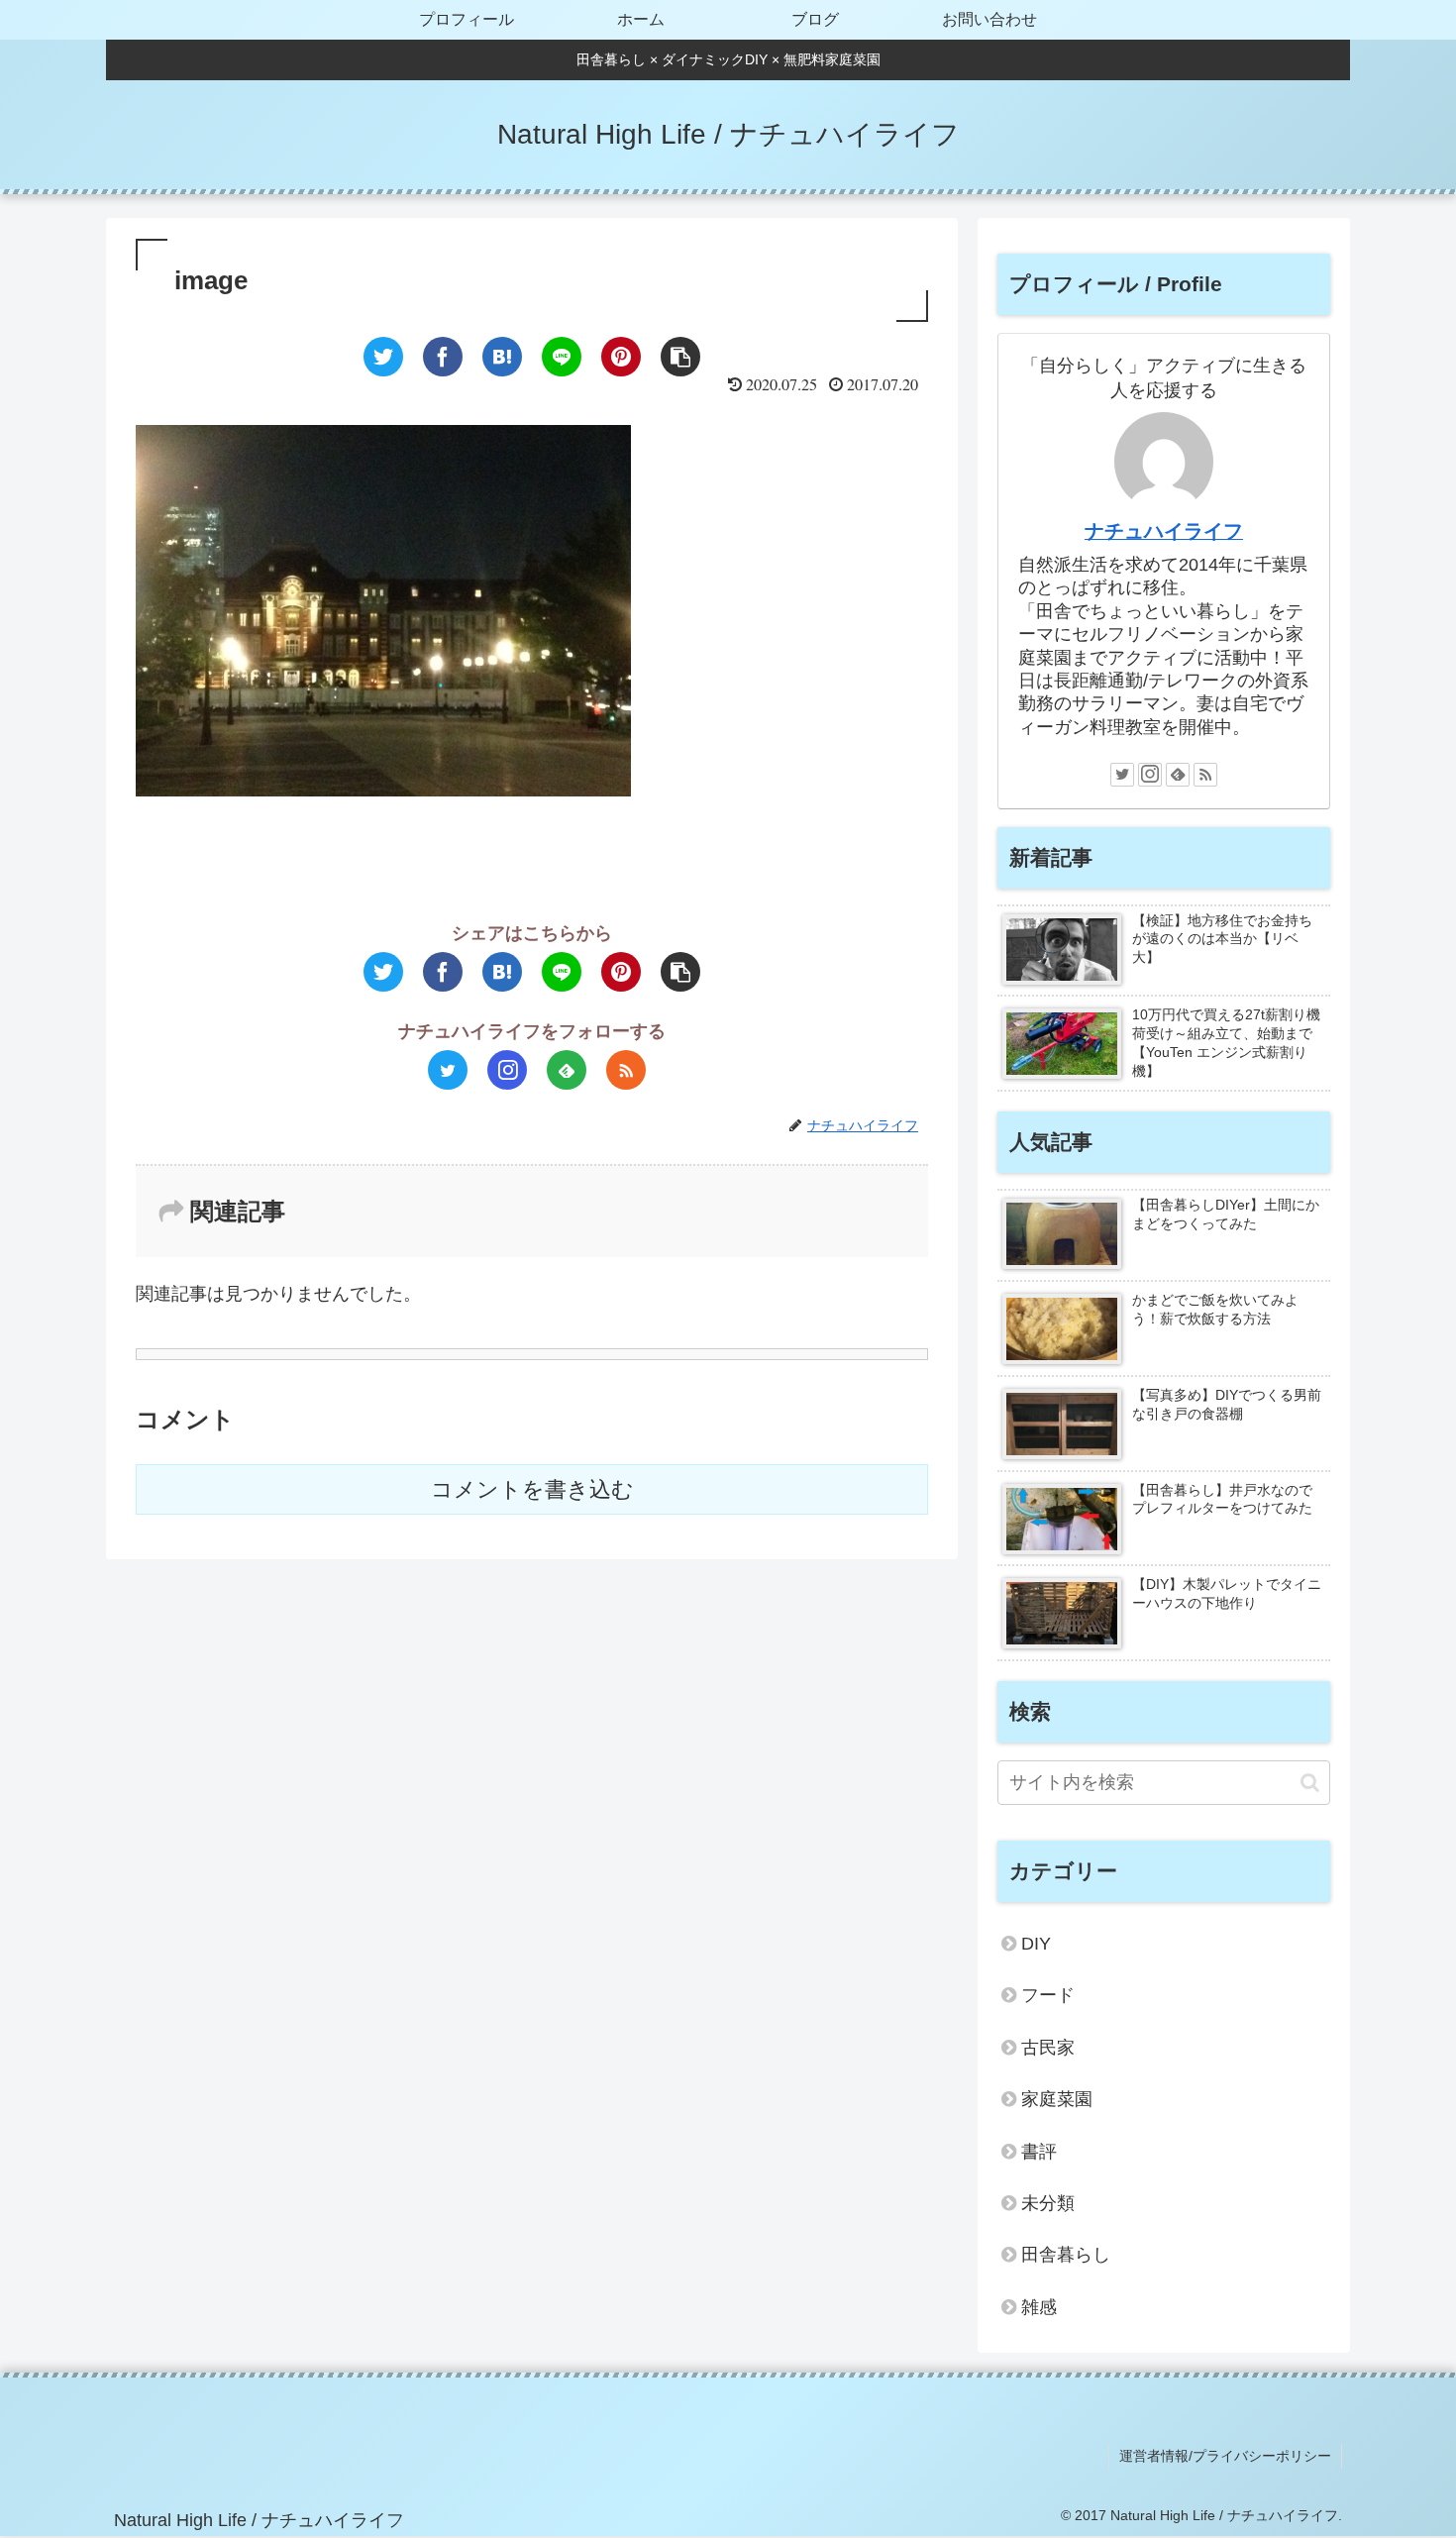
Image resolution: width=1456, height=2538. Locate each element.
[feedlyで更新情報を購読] (567, 1070)
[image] (502, 357)
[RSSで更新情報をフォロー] (626, 1070)
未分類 (1048, 2203)
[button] (1310, 1783)
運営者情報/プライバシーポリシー (1225, 2456)
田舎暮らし (1066, 2255)
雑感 (1039, 2307)
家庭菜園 (1057, 2099)
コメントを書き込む (532, 1489)
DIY (1036, 1944)
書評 (1039, 2152)
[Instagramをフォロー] (507, 1070)
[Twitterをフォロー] (448, 1070)
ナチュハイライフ (1164, 531)
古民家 (1048, 2048)
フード (1048, 1995)
